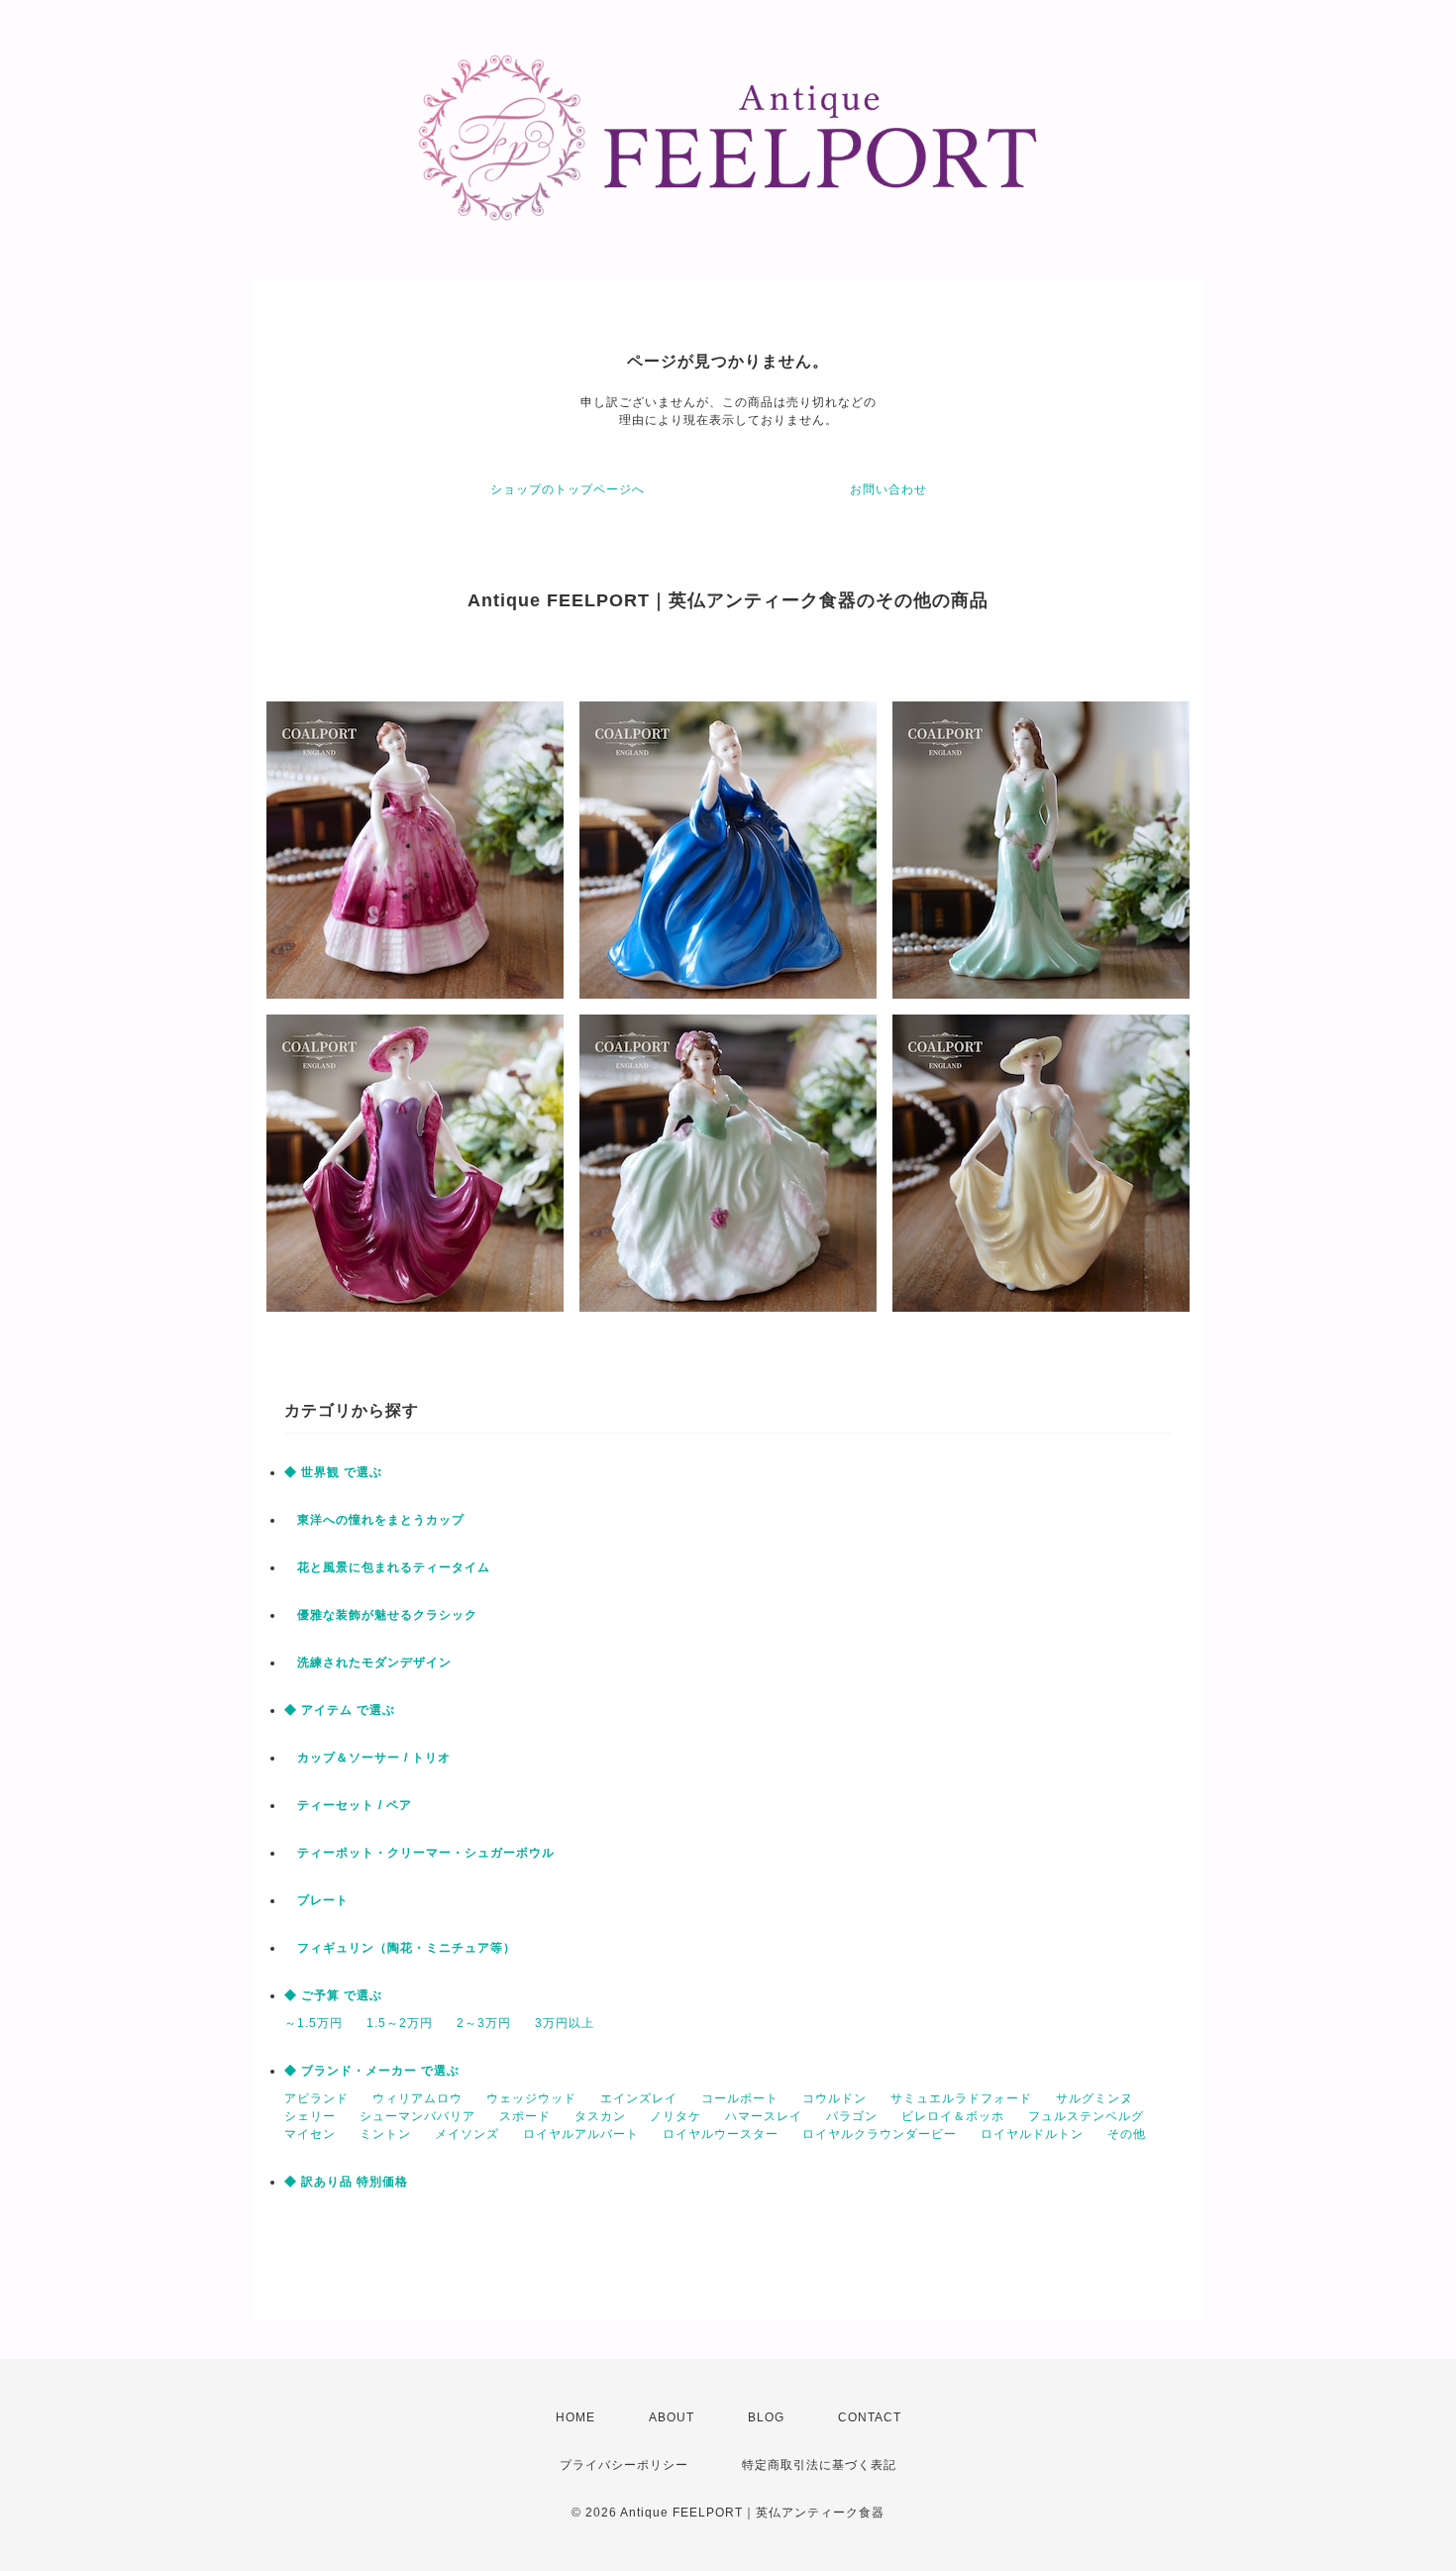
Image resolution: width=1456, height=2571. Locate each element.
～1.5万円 (313, 2023)
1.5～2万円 (400, 2023)
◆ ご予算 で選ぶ (333, 1995)
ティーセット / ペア (348, 1805)
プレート (316, 1900)
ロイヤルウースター (721, 2134)
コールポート (740, 2098)
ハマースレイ (764, 2116)
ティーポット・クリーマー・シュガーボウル (419, 1853)
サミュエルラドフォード (961, 2098)
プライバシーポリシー (624, 2465)
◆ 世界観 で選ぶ (333, 1472)
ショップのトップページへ (568, 489)
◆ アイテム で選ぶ (340, 1710)
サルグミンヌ (1094, 2098)
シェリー (310, 2116)
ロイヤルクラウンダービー (880, 2134)
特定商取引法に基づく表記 (819, 2465)
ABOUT (672, 2417)
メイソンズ (467, 2134)
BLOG (766, 2417)
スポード (525, 2116)
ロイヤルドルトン (1032, 2134)
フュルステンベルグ (1086, 2116)
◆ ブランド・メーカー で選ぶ (372, 2071)
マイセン (310, 2134)
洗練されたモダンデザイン (368, 1662)
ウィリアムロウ (417, 2098)
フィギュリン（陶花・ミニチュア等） (400, 1948)
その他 (1127, 2134)
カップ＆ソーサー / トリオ (367, 1758)
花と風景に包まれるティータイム (387, 1567)
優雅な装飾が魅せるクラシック (381, 1615)
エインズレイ (639, 2098)
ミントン (385, 2134)
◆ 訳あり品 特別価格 (346, 2182)
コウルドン (834, 2098)
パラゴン (852, 2116)
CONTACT (870, 2417)
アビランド (316, 2098)
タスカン (600, 2116)
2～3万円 (484, 2023)
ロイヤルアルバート (581, 2134)
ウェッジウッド (531, 2098)
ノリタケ (676, 2116)
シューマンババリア (417, 2116)
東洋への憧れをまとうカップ (374, 1520)
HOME (575, 2417)
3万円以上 (565, 2023)
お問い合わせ (888, 489)
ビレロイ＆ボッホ (953, 2116)
